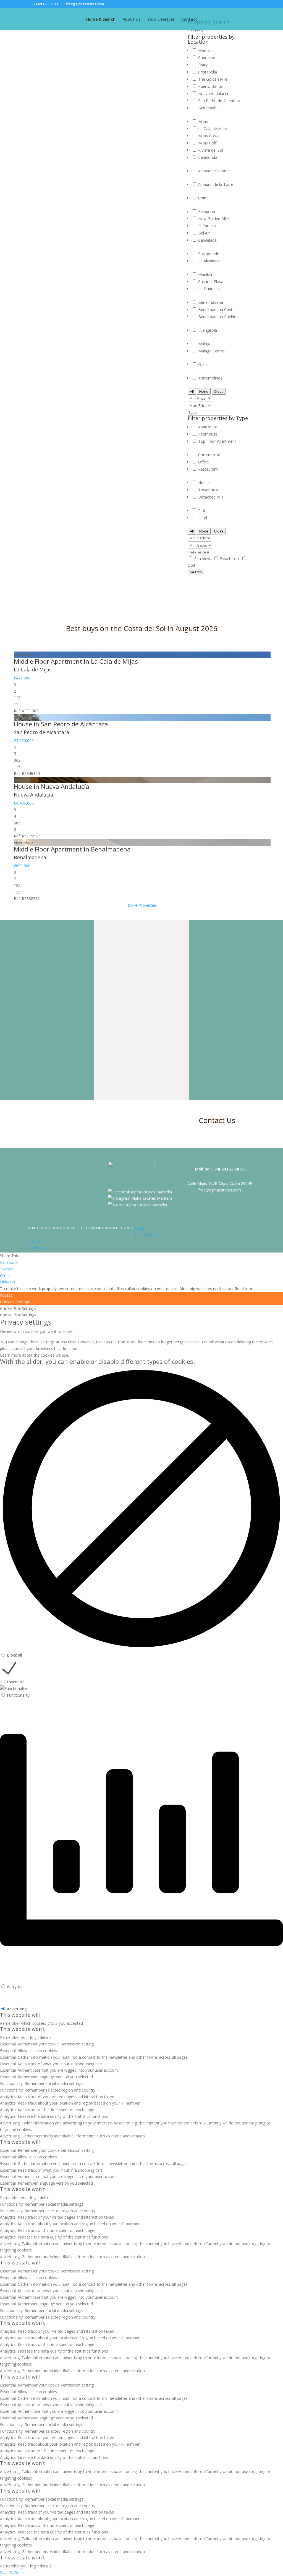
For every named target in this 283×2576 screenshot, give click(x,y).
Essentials (16, 1682)
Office (204, 462)
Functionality (18, 1695)
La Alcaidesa (209, 261)
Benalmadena (211, 302)
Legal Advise (39, 1248)
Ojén (202, 364)
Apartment (208, 427)
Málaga (205, 344)
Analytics (15, 1986)
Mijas (203, 121)
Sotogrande (209, 254)
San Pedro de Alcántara (219, 101)
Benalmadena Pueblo (217, 317)
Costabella (208, 72)
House (204, 483)
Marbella (206, 50)
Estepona (207, 211)
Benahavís (207, 108)
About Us (132, 20)
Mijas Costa (209, 136)
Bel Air (204, 233)
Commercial (209, 455)
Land (203, 518)
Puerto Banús (210, 86)
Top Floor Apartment (217, 441)
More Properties (142, 905)
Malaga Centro (211, 351)
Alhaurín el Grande (214, 171)
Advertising (17, 2009)
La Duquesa (209, 289)
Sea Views (204, 559)
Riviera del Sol (211, 150)
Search (196, 572)
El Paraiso (207, 226)
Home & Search (101, 20)
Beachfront (231, 559)
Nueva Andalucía (213, 93)
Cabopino (207, 58)
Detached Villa (211, 497)
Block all (14, 1655)
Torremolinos (210, 378)
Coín (202, 198)
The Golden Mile (213, 79)
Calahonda (208, 157)
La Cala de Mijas (213, 129)
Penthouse (208, 434)
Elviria (203, 65)
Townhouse (209, 490)
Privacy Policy (147, 1235)
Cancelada (207, 240)
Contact (189, 20)
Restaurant (208, 469)
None (204, 391)
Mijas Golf (207, 143)
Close (219, 391)
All (192, 391)
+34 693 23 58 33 (45, 4)
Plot (202, 511)
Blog (139, 1228)
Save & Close (12, 2573)
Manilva (205, 274)
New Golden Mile (213, 219)
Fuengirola (208, 330)
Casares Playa (211, 282)
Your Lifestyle (161, 20)
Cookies (35, 1241)
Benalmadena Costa (216, 309)
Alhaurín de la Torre (216, 184)
